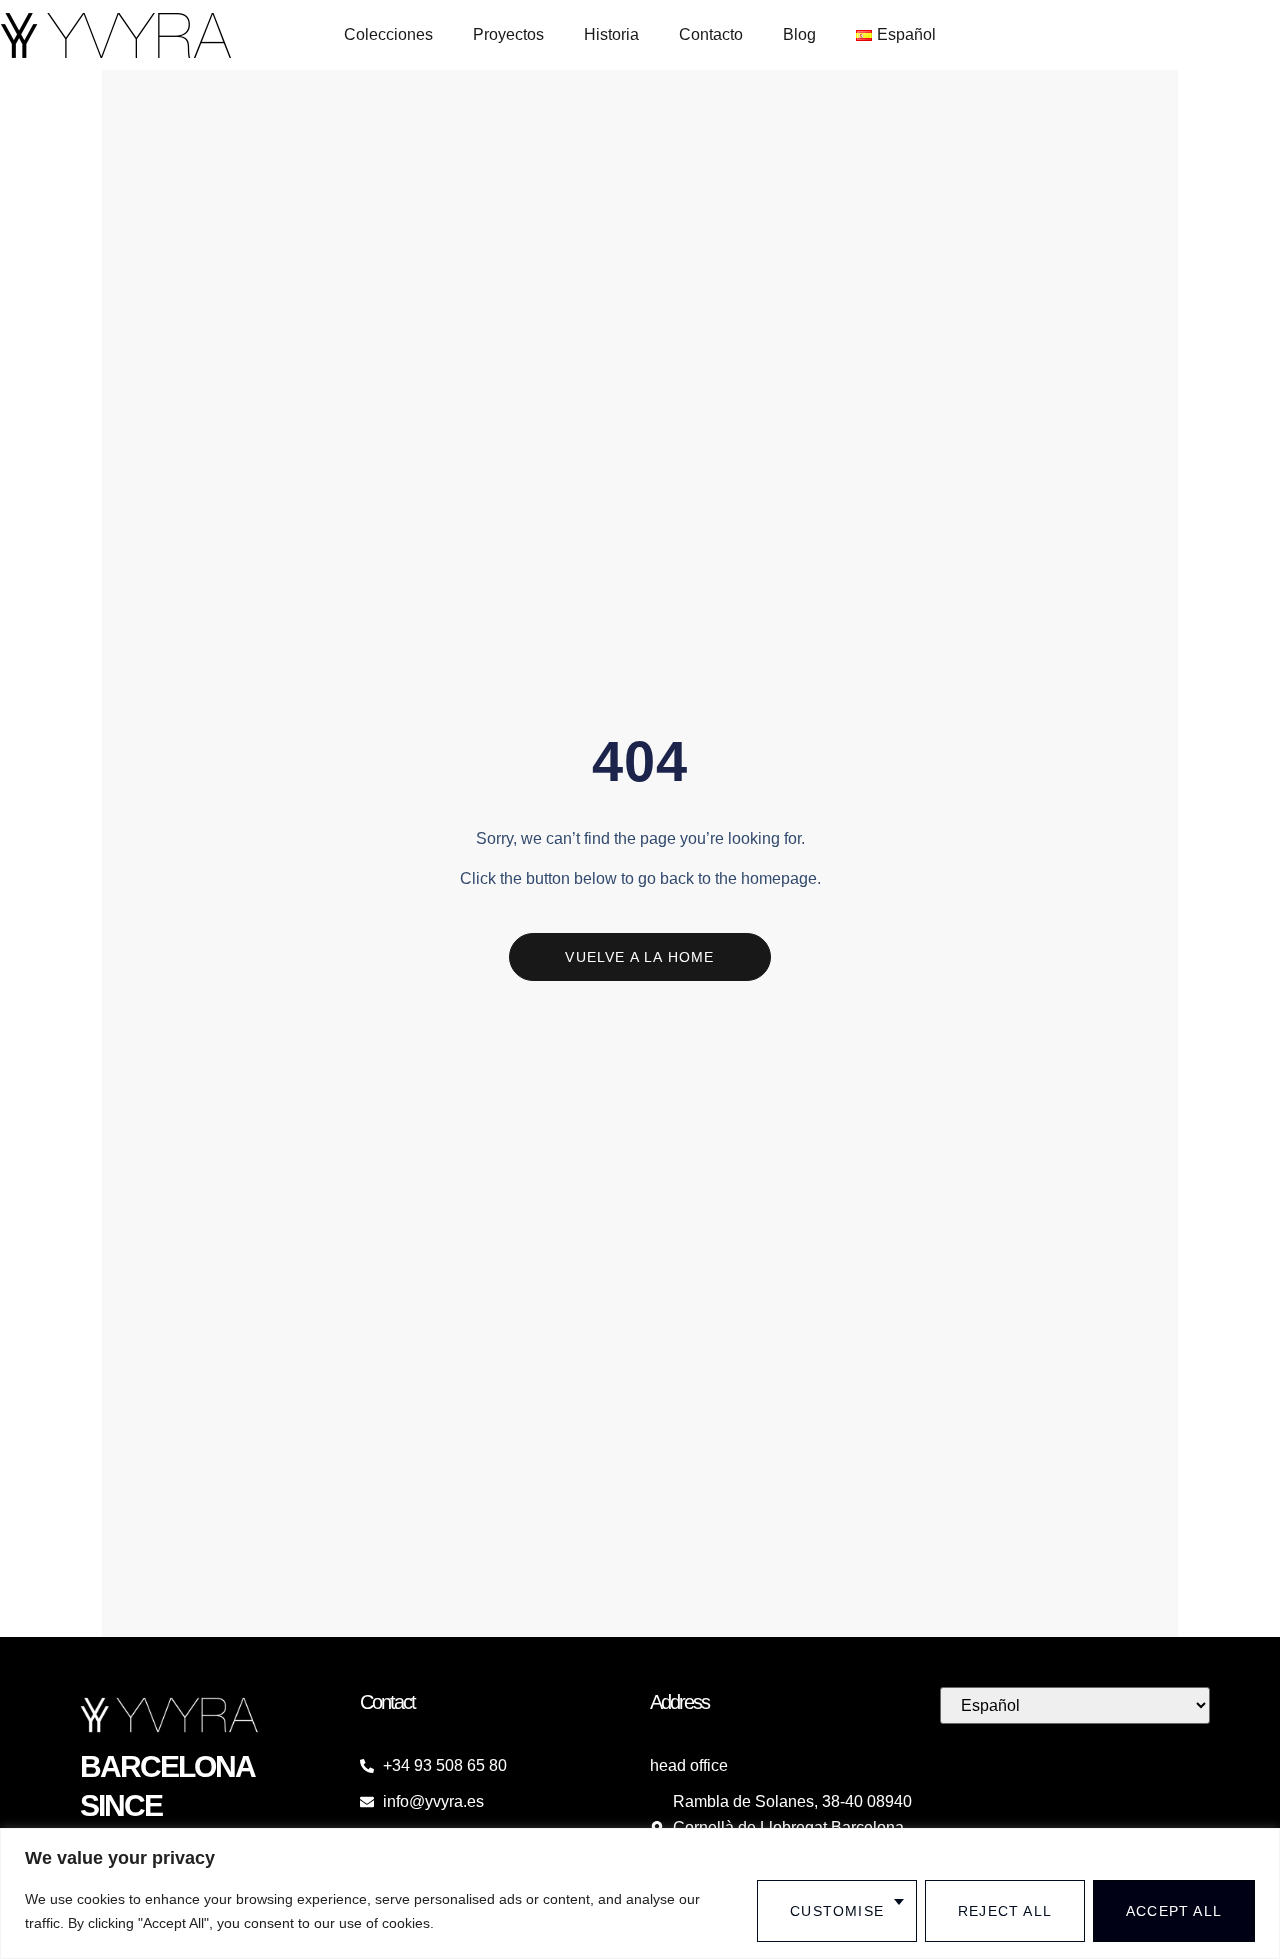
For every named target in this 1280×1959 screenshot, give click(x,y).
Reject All (1005, 1911)
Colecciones (388, 34)
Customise (837, 1911)
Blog (799, 34)
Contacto (711, 34)
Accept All (1174, 1911)
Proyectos (508, 34)
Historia (611, 34)
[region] (640, 1893)
